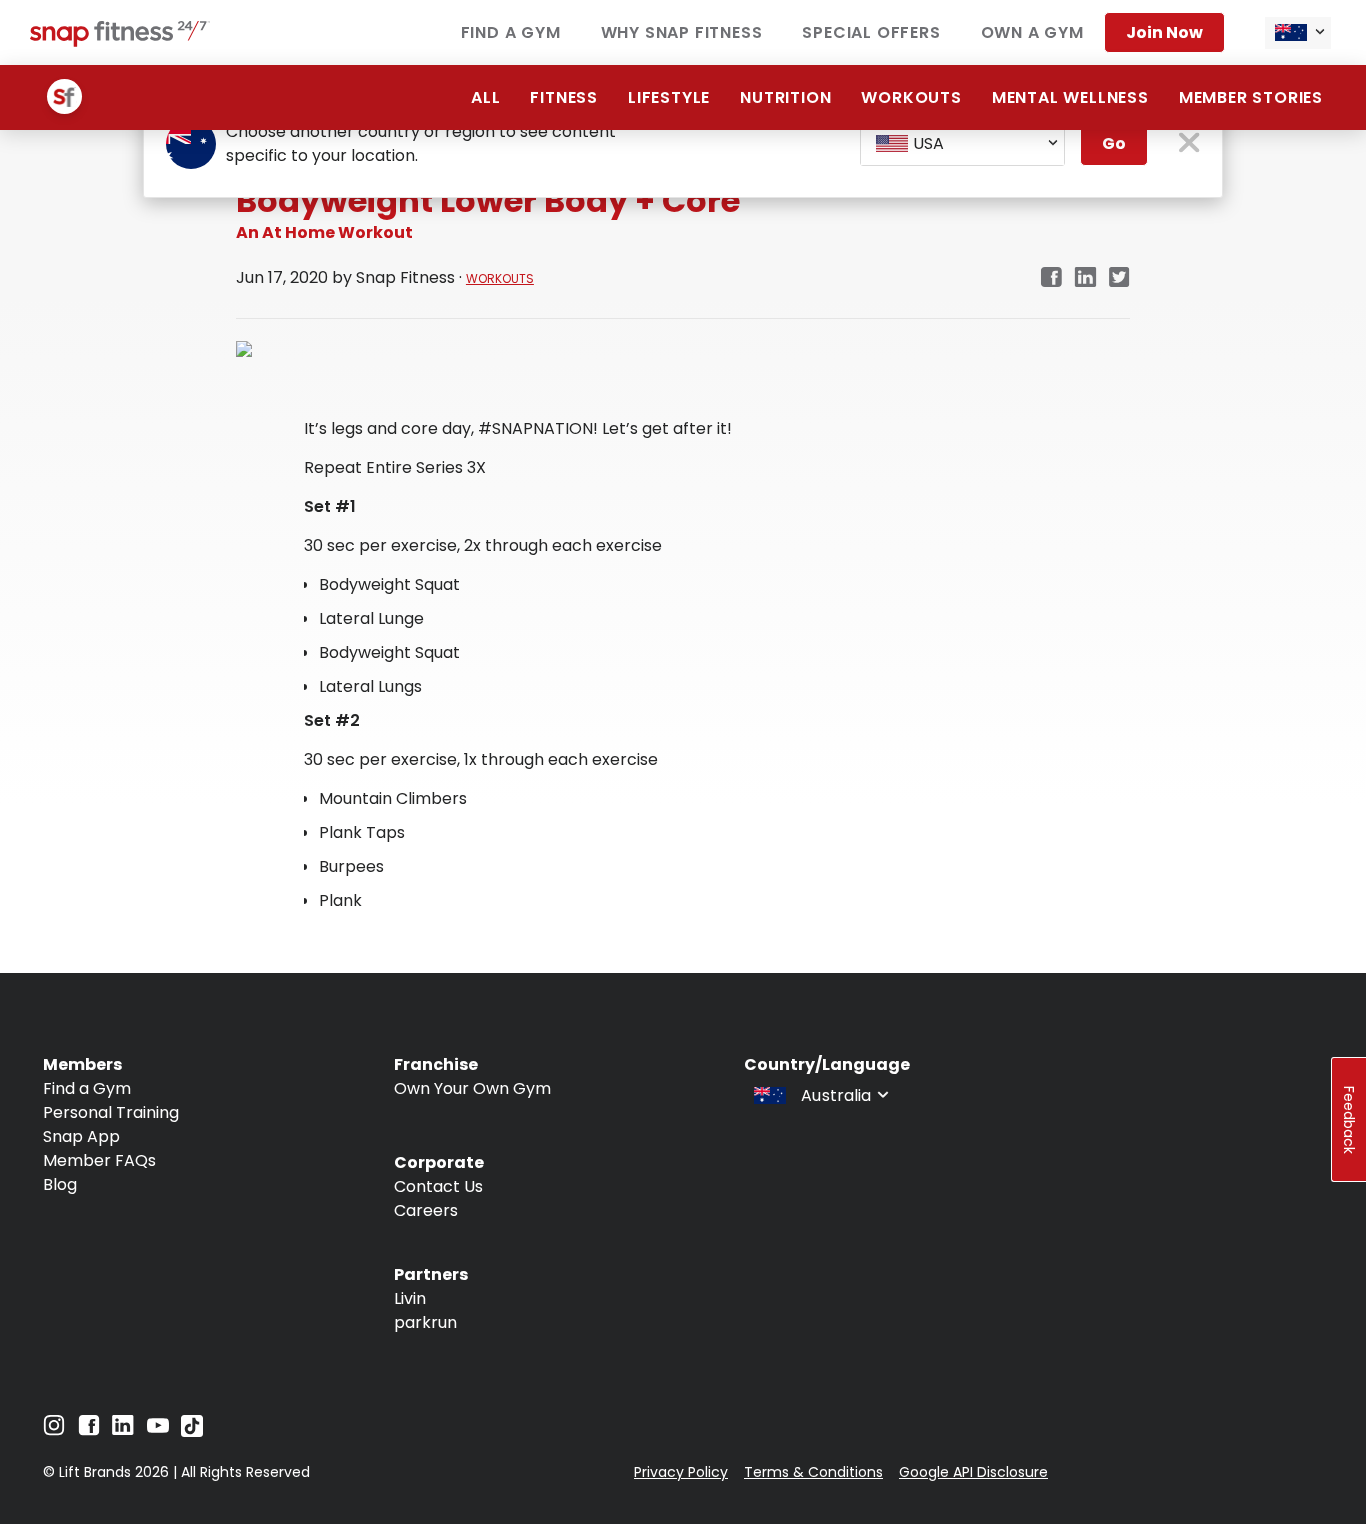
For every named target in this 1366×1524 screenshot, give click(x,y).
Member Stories (1251, 97)
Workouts (911, 97)
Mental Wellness (1070, 97)
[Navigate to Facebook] (89, 1430)
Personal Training (111, 1112)
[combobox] (1298, 33)
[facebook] (1051, 278)
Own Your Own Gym (472, 1088)
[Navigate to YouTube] (158, 1430)
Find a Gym (511, 32)
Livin (410, 1298)
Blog (60, 1184)
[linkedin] (1085, 278)
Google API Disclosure (973, 1472)
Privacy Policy (681, 1472)
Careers (426, 1210)
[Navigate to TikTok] (192, 1431)
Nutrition (785, 97)
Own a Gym (1032, 32)
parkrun (425, 1322)
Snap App (81, 1136)
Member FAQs (99, 1160)
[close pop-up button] (1189, 144)
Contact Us (438, 1186)
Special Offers (871, 32)
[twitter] (1119, 278)
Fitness (564, 97)
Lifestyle (669, 97)
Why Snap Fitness (682, 32)
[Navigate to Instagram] (54, 1430)
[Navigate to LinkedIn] (123, 1429)
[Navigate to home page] (120, 41)
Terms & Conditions (813, 1472)
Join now (1164, 32)
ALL (485, 97)
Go (1114, 143)
